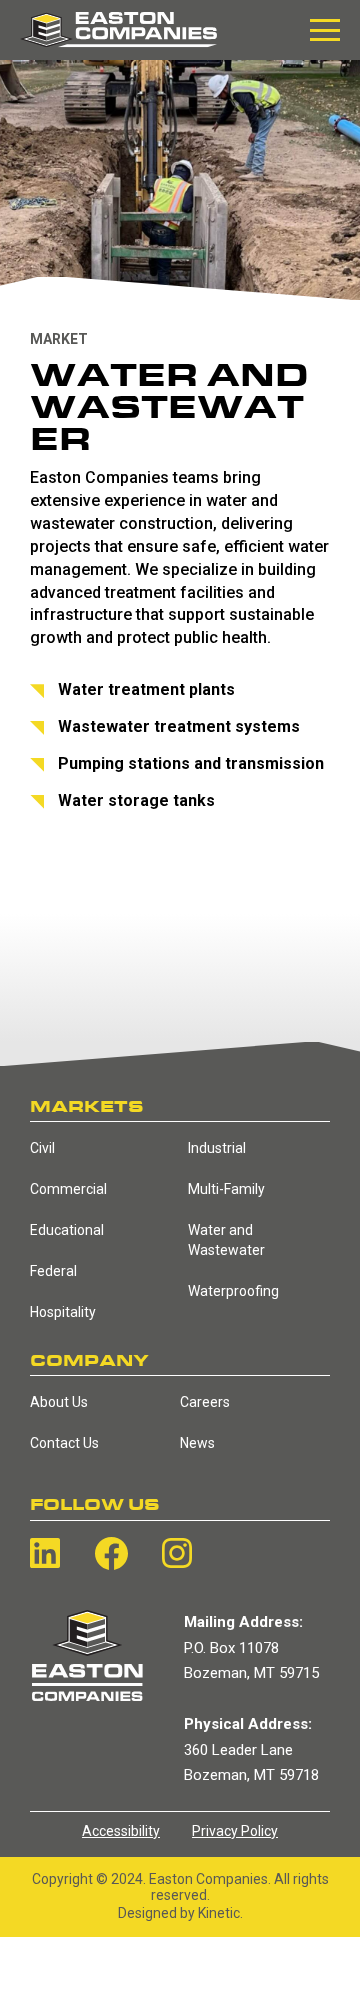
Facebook (111, 1554)
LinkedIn (45, 1553)
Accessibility (121, 1831)
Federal (53, 1271)
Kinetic (219, 1913)
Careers (205, 1402)
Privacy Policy (235, 1831)
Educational (67, 1230)
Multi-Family (226, 1189)
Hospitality (63, 1312)
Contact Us (64, 1443)
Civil (42, 1148)
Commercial (68, 1189)
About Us (59, 1402)
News (197, 1443)
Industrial (217, 1148)
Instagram (177, 1553)
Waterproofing (233, 1291)
